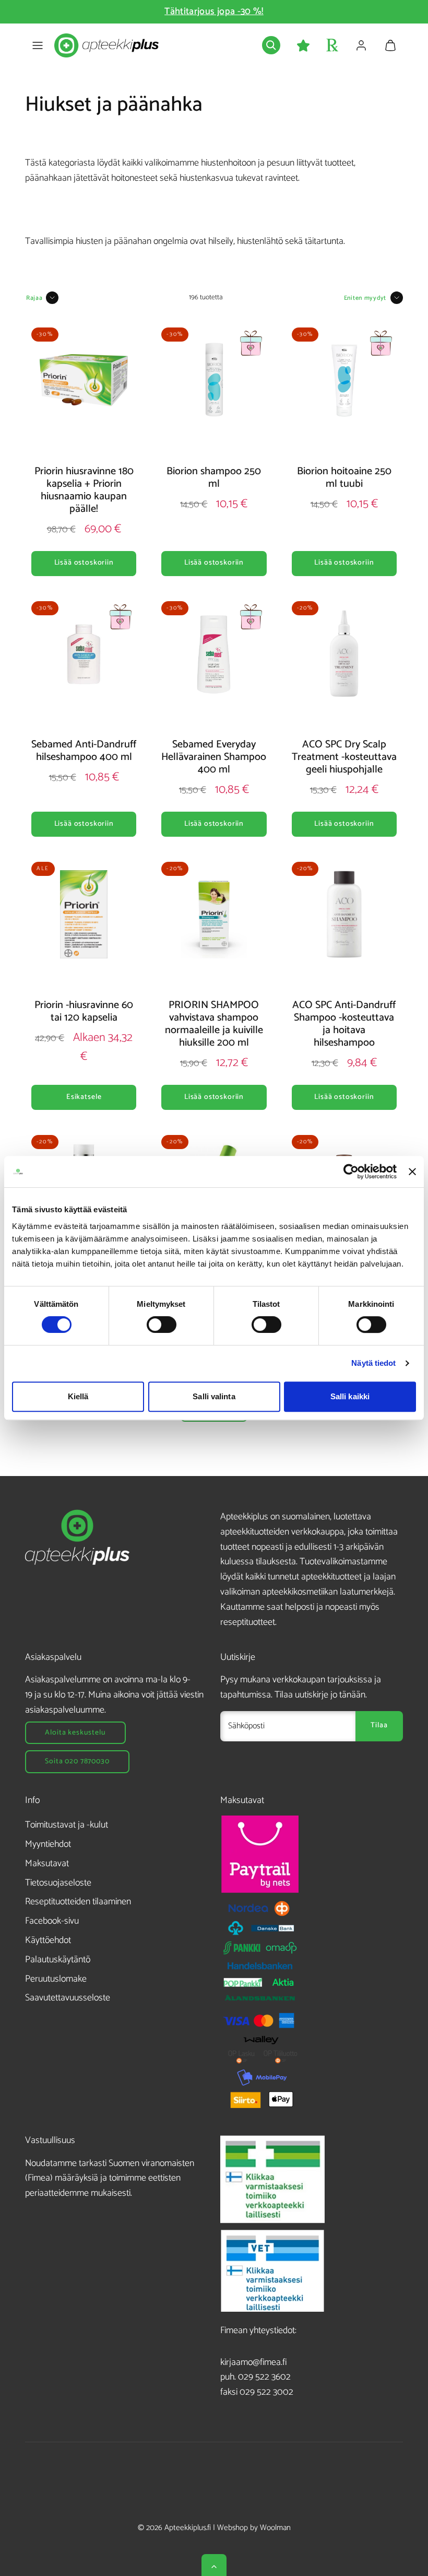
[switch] (162, 1325)
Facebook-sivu (52, 1921)
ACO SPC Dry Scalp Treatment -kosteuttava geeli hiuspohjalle (344, 757)
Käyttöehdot (48, 1940)
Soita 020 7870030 (77, 1761)
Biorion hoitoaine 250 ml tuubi (344, 478)
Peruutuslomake (56, 1979)
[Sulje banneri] (412, 1172)
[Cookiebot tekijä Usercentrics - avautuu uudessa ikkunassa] (351, 1172)
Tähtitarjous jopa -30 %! (214, 11)
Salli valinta (214, 1396)
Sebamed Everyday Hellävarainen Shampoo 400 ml (214, 757)
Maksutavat (47, 1864)
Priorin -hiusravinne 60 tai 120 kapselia (84, 1011)
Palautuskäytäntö (58, 1960)
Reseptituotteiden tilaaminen (78, 1902)
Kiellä (78, 1396)
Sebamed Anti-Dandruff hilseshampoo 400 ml (84, 751)
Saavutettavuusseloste (68, 1998)
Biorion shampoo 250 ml (214, 478)
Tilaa (379, 1725)
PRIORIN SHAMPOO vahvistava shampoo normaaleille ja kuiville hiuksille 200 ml (214, 1024)
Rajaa (34, 298)
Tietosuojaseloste (58, 1883)
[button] (38, 45)
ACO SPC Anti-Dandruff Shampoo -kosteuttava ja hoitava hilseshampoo (344, 1024)
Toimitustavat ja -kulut (67, 1825)
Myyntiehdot (48, 1844)
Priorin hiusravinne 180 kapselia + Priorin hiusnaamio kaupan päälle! (84, 490)
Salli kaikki (350, 1396)
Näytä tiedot (373, 1363)
